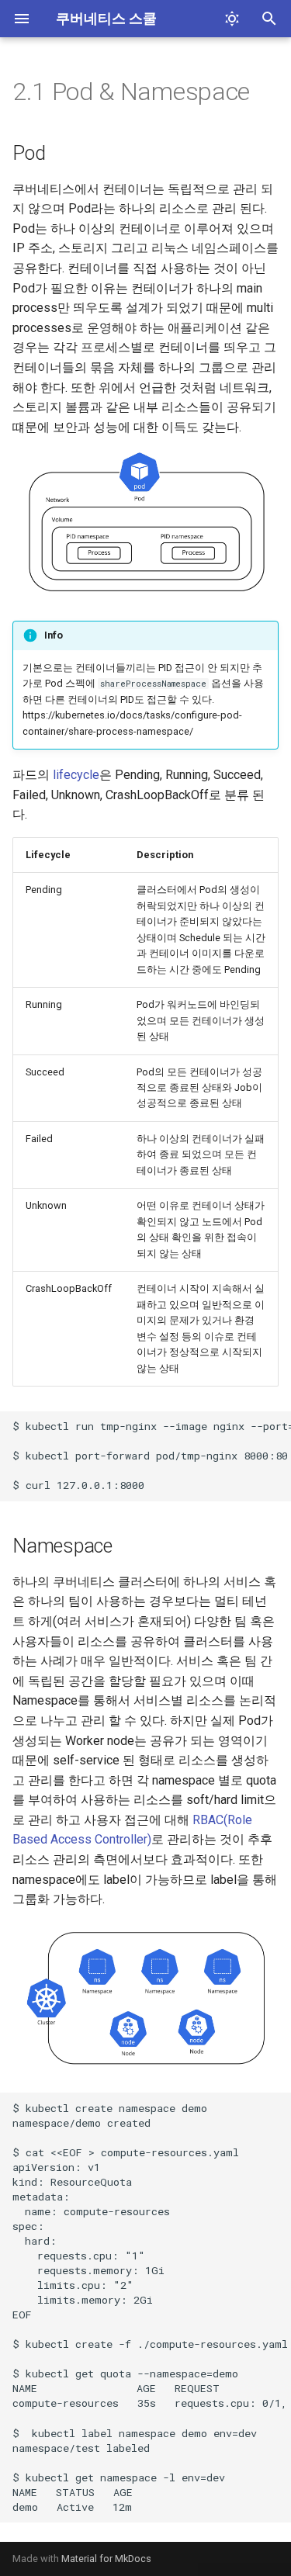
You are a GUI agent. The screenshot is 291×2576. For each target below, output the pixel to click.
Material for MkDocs (106, 2559)
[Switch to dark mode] (232, 19)
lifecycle (76, 775)
